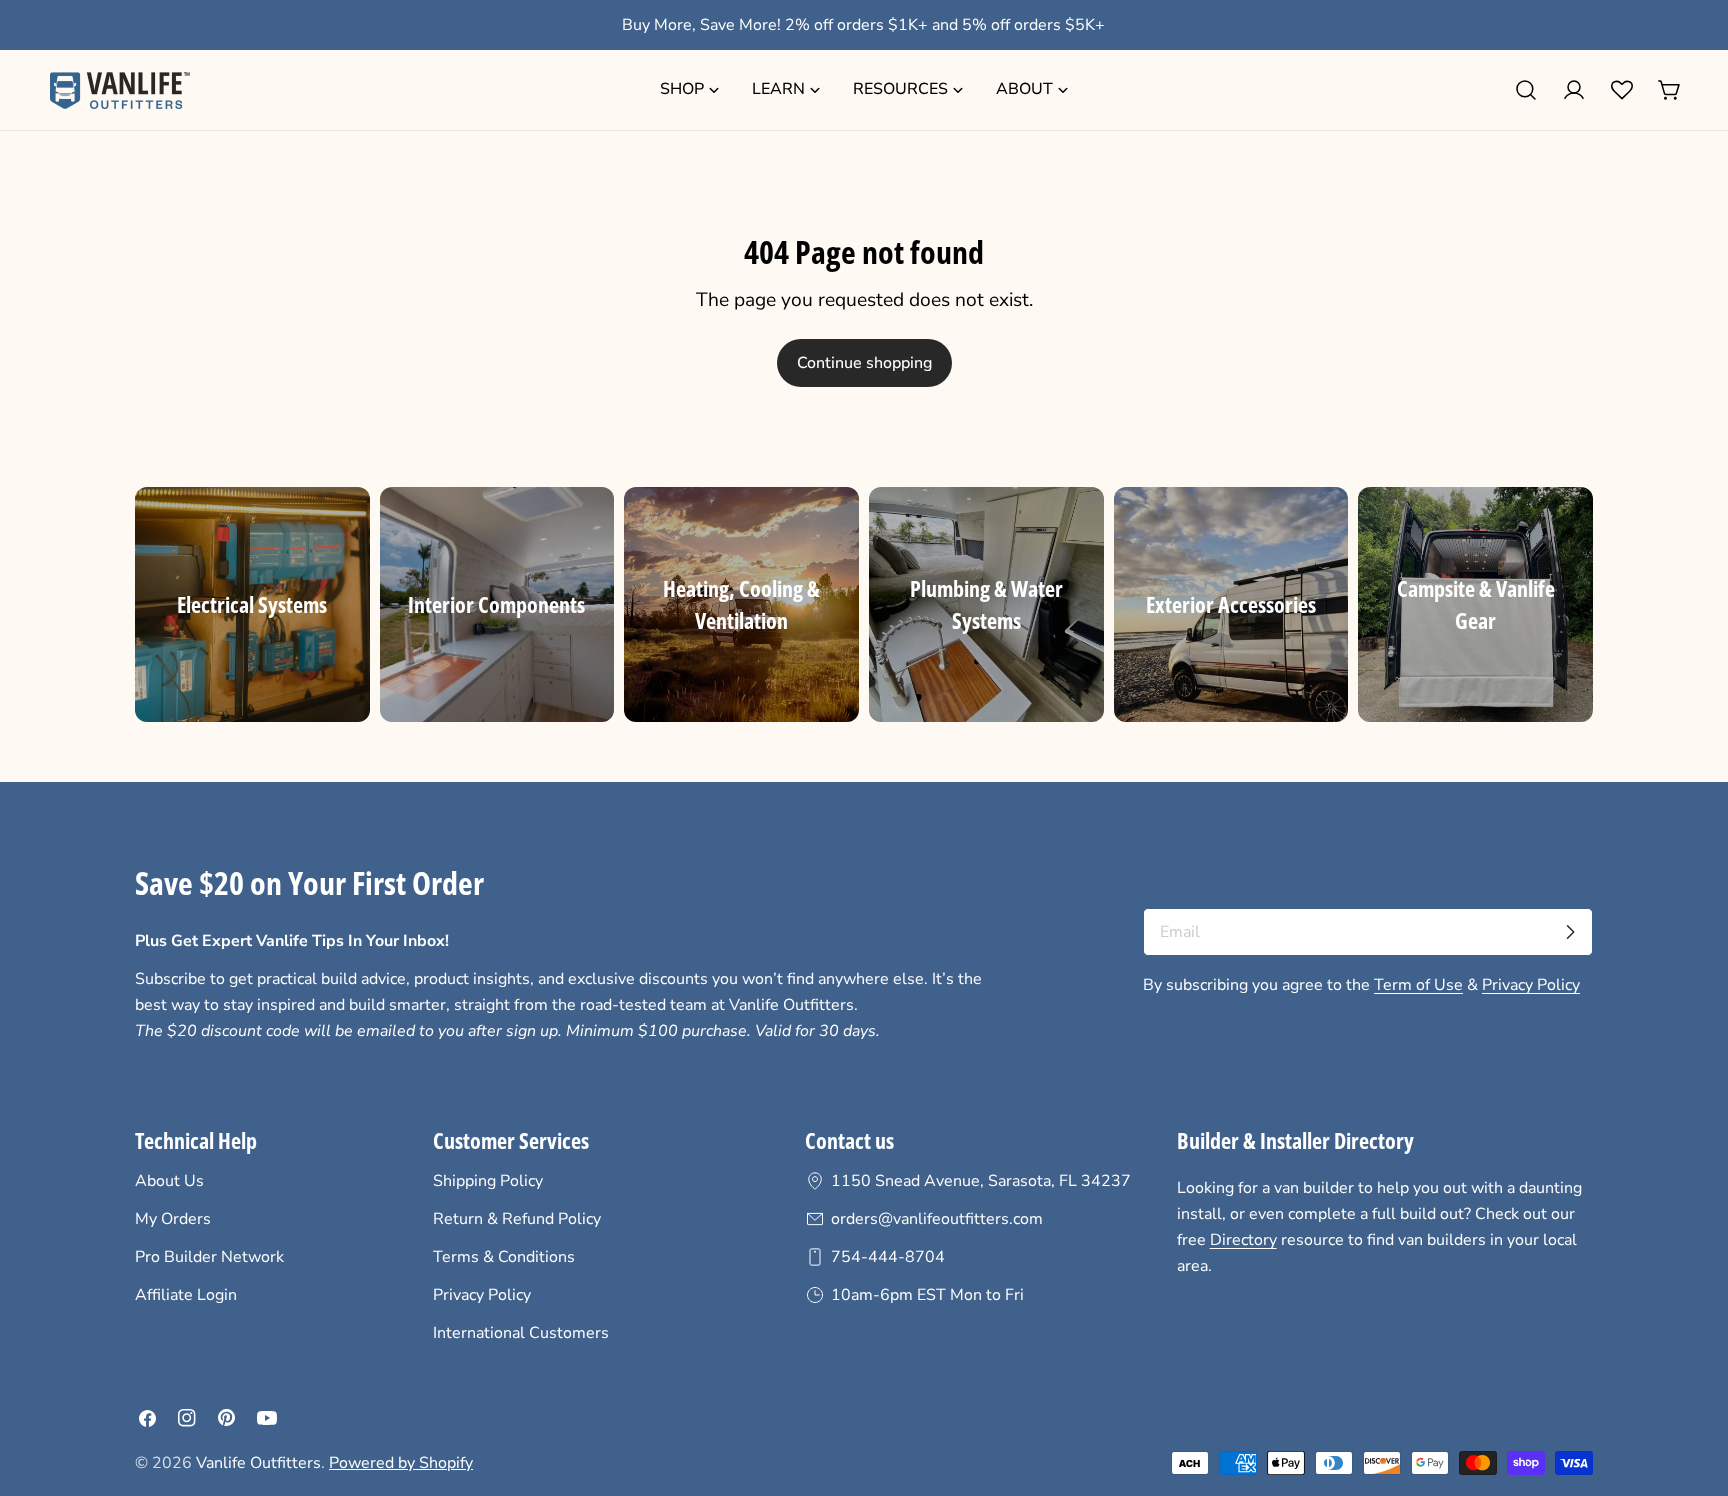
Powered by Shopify (401, 1463)
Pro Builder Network (209, 1257)
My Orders (173, 1219)
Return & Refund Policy (517, 1219)
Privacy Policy (1531, 985)
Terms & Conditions (504, 1257)
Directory (1243, 1240)
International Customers (521, 1333)
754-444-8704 (888, 1257)
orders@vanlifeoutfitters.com (937, 1219)
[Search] (1526, 90)
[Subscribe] (1570, 932)
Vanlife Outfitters (258, 1463)
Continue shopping (864, 363)
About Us (169, 1181)
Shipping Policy (488, 1181)
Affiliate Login (186, 1295)
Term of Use (1418, 985)
